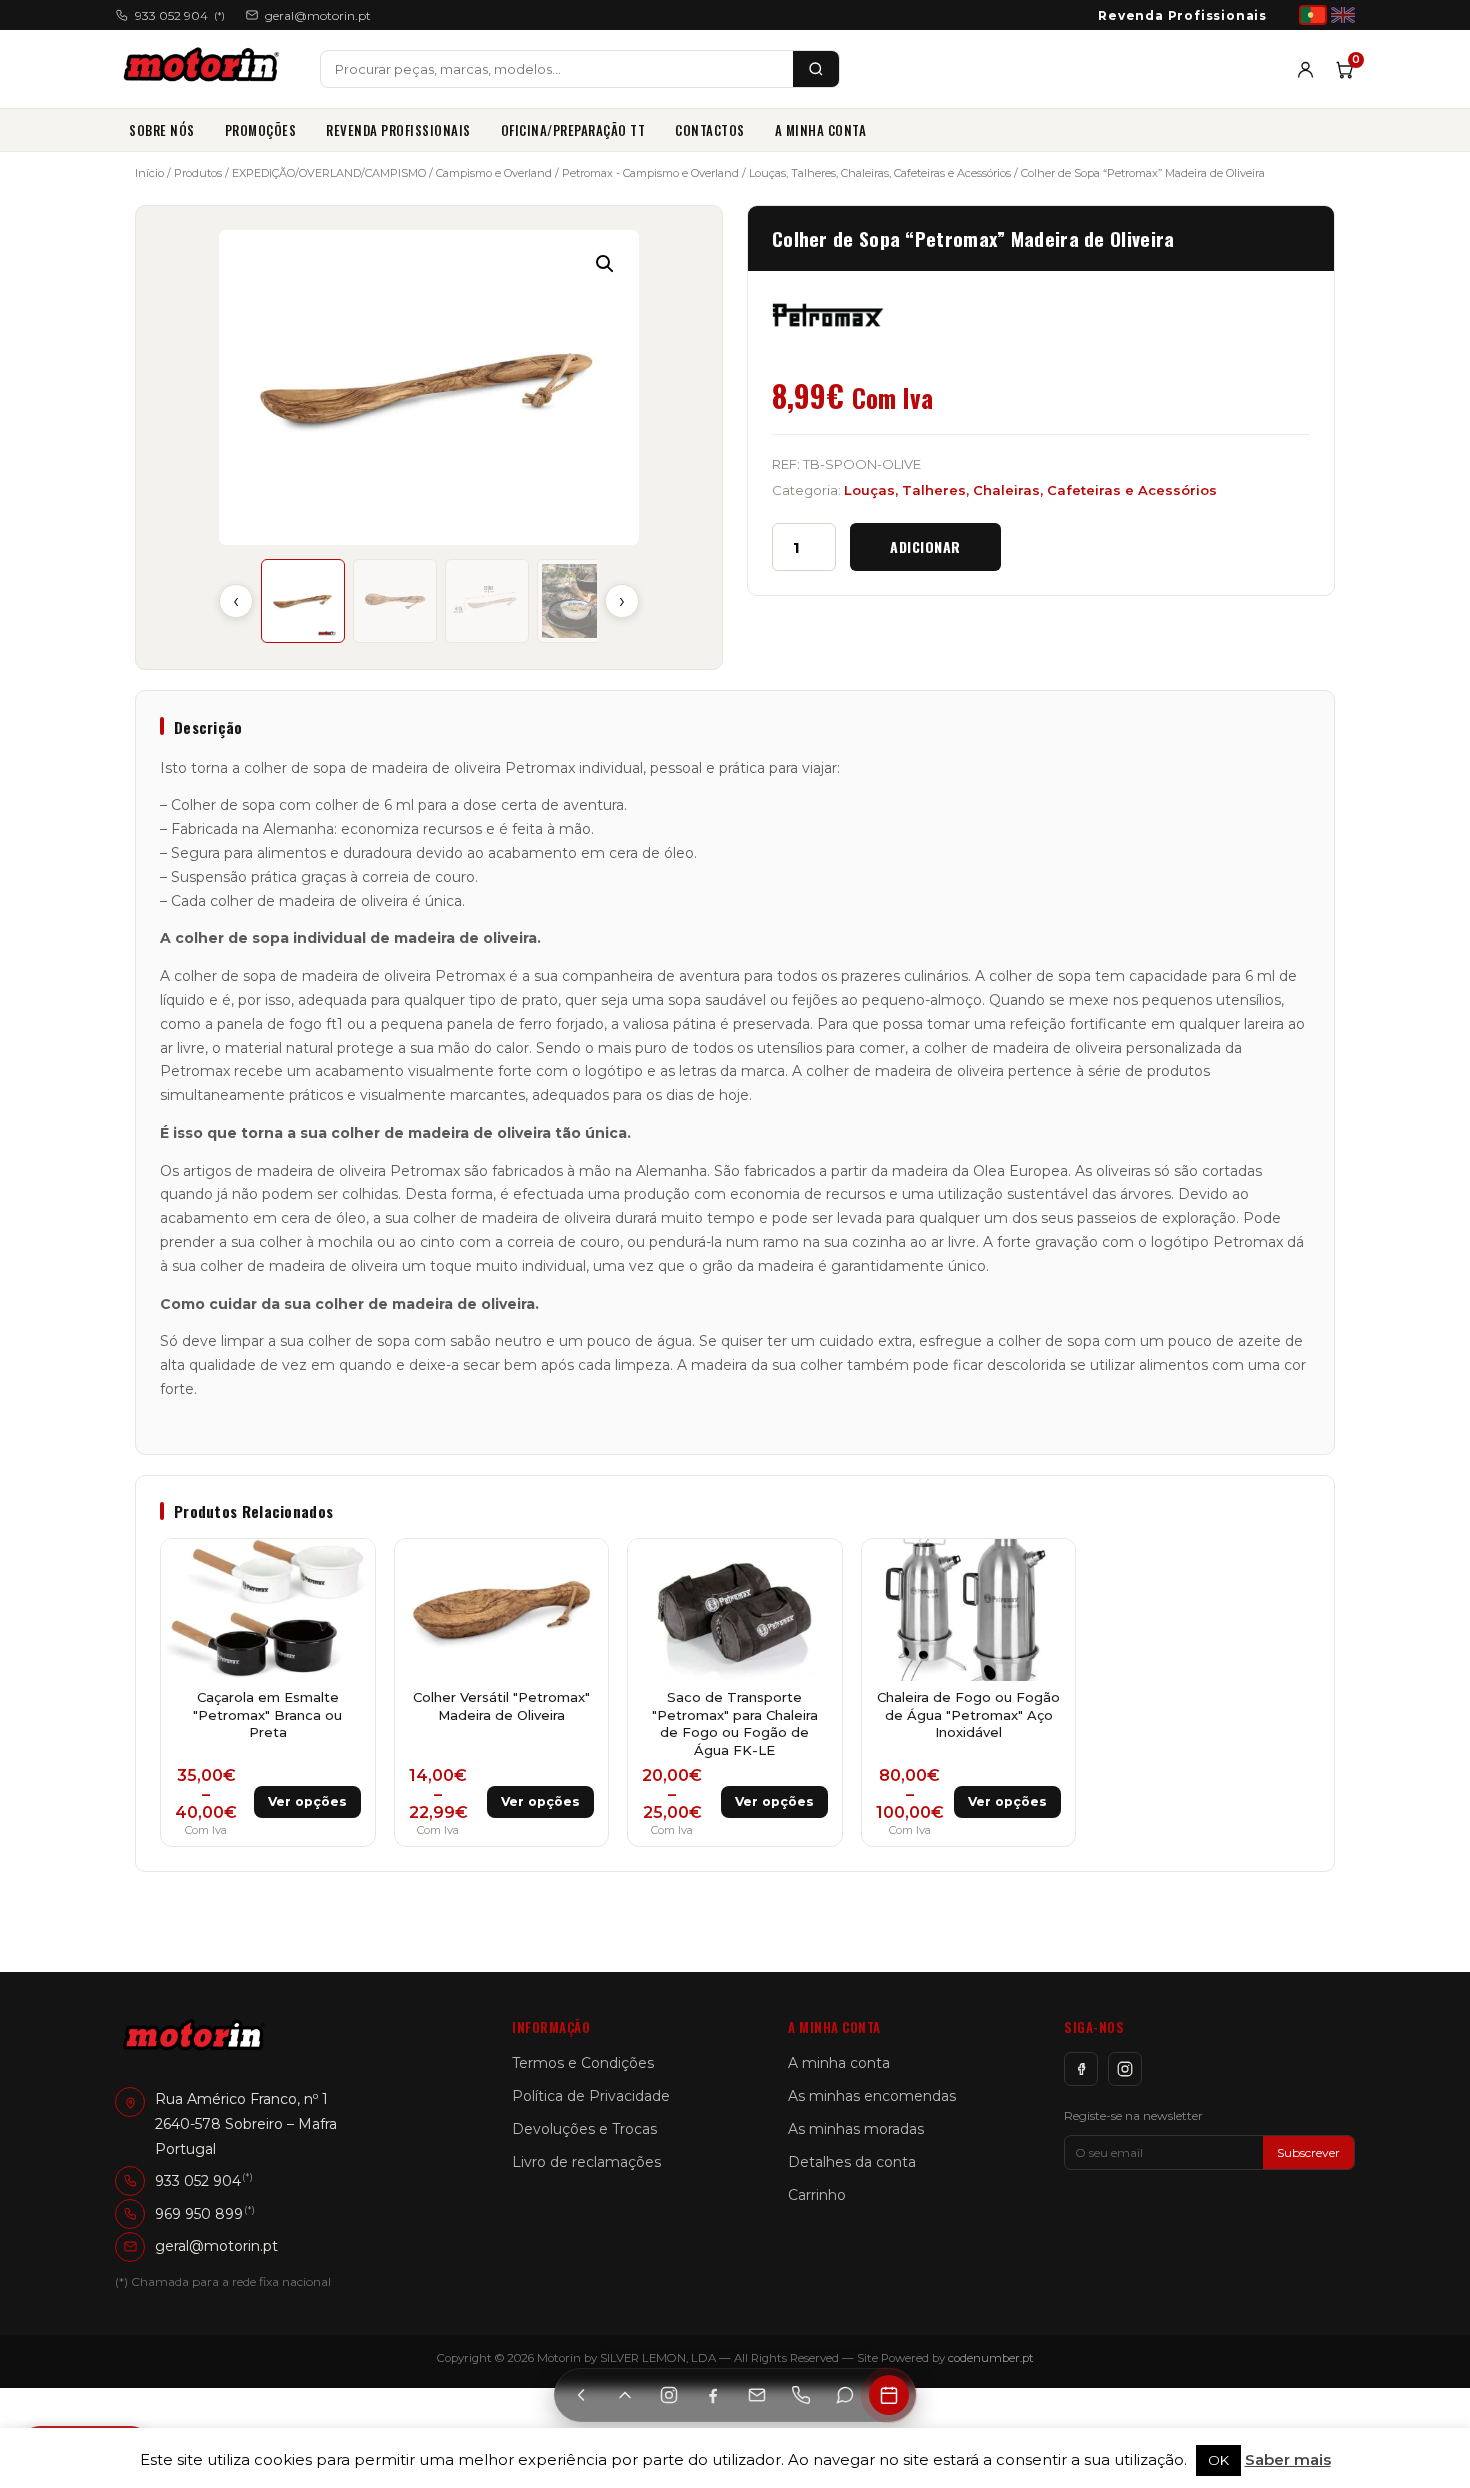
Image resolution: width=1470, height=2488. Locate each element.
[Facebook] (1081, 2069)
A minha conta (821, 130)
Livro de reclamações (586, 2162)
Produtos (198, 173)
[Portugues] (1313, 15)
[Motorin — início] (205, 69)
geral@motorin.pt (318, 15)
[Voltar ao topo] (625, 2395)
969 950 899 (199, 2213)
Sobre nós (162, 130)
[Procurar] (816, 69)
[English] (1343, 15)
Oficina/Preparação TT (573, 130)
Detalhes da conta (852, 2162)
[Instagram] (1125, 2069)
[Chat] (845, 2395)
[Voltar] (581, 2395)
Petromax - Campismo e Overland (650, 173)
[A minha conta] (1305, 69)
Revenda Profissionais (1182, 15)
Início (149, 173)
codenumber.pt (991, 2358)
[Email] (757, 2395)
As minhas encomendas (872, 2096)
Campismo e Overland (494, 173)
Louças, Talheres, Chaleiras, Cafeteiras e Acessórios (880, 173)
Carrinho (817, 2195)
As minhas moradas (856, 2129)
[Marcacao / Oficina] (889, 2395)
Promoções (261, 130)
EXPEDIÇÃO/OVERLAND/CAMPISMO (329, 173)
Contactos (710, 130)
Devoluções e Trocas (584, 2129)
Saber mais (1288, 2459)
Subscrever (1308, 2152)
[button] (605, 264)
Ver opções (307, 1801)
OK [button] (1218, 2460)
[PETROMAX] (828, 315)
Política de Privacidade (591, 2096)
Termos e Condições (583, 2063)
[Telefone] (801, 2395)
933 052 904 (180, 15)
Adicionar (925, 546)
